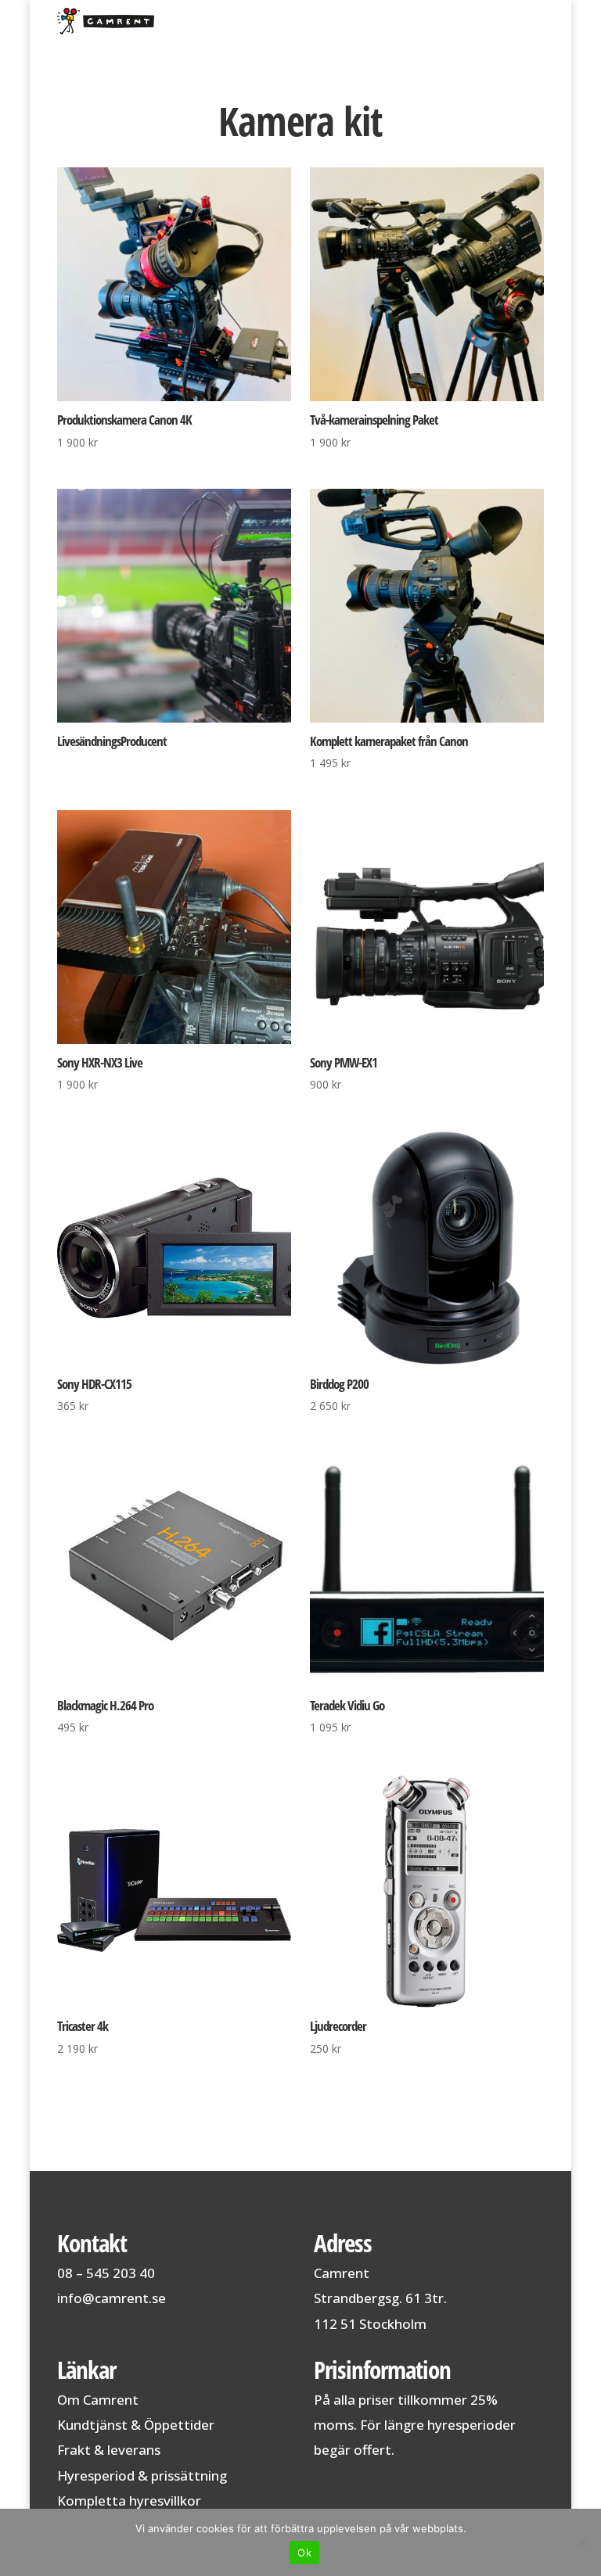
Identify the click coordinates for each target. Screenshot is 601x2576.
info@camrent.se (112, 2298)
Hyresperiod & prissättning (142, 2476)
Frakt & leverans (109, 2450)
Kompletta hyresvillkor (129, 2501)
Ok (304, 2553)
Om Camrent (98, 2400)
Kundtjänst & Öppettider (136, 2425)
